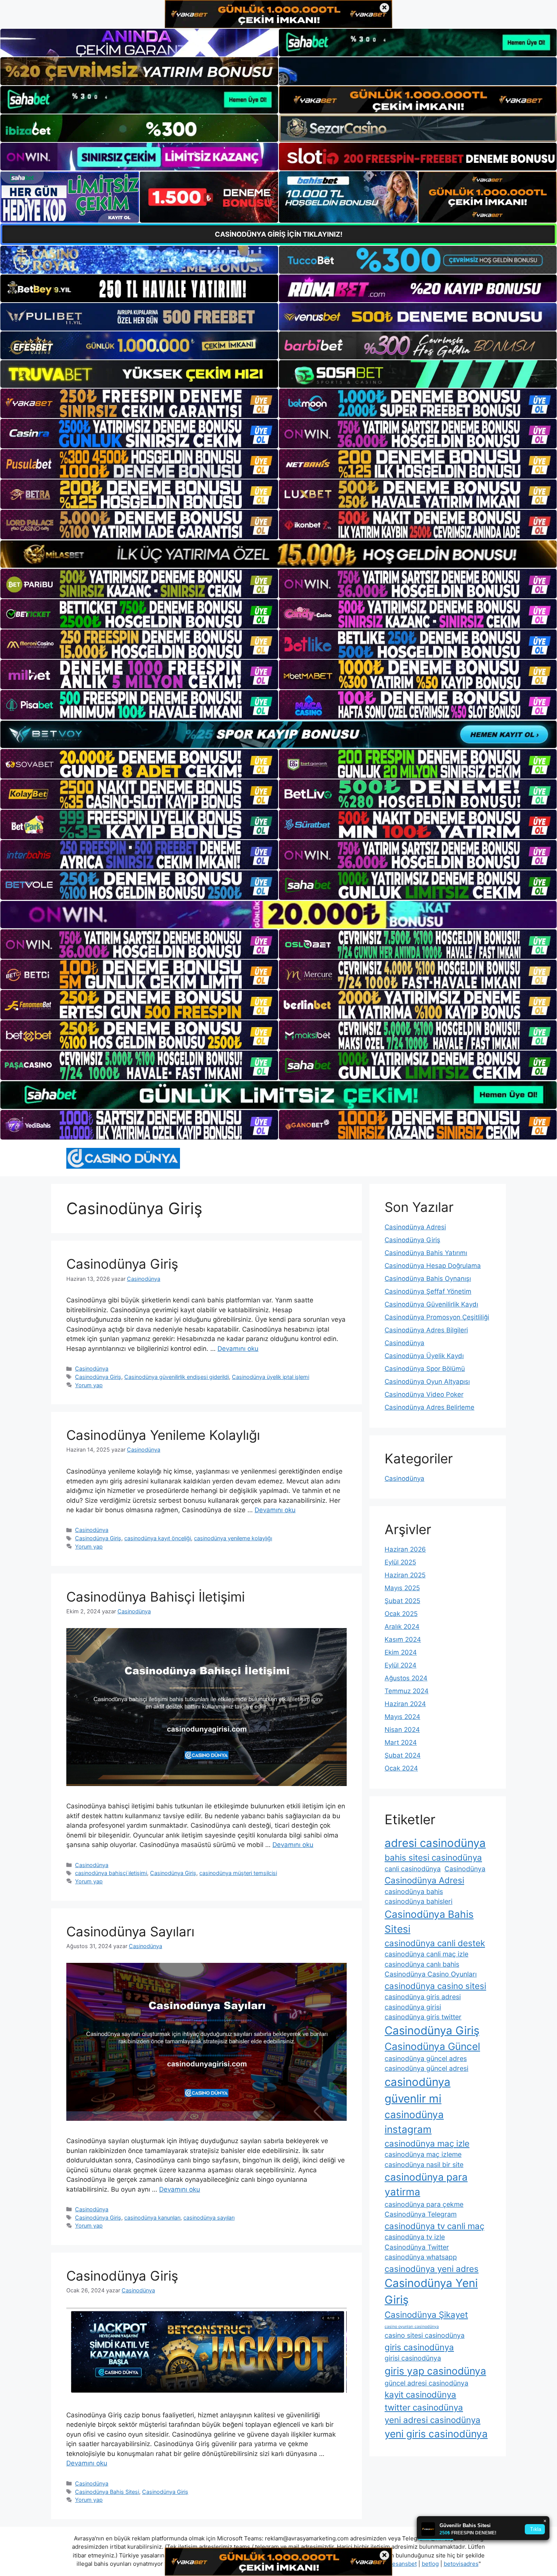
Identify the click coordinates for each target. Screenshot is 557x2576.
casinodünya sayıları (209, 2218)
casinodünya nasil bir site (424, 2165)
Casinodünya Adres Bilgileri (426, 1330)
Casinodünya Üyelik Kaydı (424, 1356)
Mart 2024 (401, 1742)
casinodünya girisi (413, 2007)
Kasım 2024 (403, 1639)
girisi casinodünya (413, 2358)
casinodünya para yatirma (426, 2184)
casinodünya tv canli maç (434, 2226)
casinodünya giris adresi (423, 1997)
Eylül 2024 (401, 1665)
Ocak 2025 (401, 1614)
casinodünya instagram (414, 2122)
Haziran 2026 (405, 1549)
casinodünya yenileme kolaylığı (233, 1538)
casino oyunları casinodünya (412, 2327)
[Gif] (278, 554)
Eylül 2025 (400, 1562)
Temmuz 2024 (407, 1691)
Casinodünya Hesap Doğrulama (433, 1266)
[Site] (139, 403)
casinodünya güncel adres (426, 2058)
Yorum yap (89, 1385)
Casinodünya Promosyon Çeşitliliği (437, 1317)
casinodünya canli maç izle (426, 1954)
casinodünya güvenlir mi (418, 2090)
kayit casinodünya (420, 2394)
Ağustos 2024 (406, 1678)
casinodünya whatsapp (421, 2257)
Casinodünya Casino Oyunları (431, 1974)
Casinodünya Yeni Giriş (431, 2291)
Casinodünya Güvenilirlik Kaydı (431, 1304)
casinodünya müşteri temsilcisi (238, 1873)
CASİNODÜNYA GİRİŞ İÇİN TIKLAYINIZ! (279, 234)
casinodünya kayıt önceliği (158, 1538)
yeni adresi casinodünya (433, 2420)
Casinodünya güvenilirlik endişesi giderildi (177, 1377)
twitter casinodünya (424, 2407)
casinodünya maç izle (427, 2143)
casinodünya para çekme (424, 2204)
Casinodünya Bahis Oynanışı (428, 1279)
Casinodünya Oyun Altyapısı (427, 1382)
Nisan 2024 (402, 1730)
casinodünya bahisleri (419, 1901)
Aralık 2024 (402, 1627)
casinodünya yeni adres (432, 2269)
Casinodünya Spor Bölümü (425, 1369)
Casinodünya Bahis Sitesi (107, 2492)
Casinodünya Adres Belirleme (429, 1407)
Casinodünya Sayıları (130, 1931)
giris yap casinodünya (435, 2371)
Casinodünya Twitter (417, 2247)
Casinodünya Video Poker (424, 1394)
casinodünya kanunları (152, 2218)
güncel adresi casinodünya (426, 2383)
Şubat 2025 (402, 1601)
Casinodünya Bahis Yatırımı (426, 1253)
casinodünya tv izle (415, 2237)
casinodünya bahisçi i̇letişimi (111, 1873)
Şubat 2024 (403, 1755)
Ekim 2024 (401, 1652)
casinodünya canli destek (435, 1943)
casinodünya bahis (414, 1891)
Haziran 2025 (405, 1575)
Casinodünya (92, 1368)
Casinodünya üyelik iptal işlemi (271, 1377)
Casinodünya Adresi (415, 1227)
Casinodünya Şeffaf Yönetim (428, 1291)
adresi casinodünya (435, 1843)
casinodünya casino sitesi (435, 1986)
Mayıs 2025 (402, 1588)
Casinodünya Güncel (432, 2046)
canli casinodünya (413, 1869)
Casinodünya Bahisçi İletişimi (156, 1597)
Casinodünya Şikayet (426, 2314)
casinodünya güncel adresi (426, 2068)
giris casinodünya (419, 2347)
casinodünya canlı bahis (422, 1964)
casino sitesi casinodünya (425, 2335)
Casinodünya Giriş (122, 1264)
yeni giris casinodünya (436, 2434)
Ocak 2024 (401, 1768)
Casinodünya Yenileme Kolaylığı (163, 1435)
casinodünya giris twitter (423, 2017)
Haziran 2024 (405, 1704)
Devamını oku (238, 1349)
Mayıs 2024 (402, 1717)
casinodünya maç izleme (423, 2154)
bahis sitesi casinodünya (433, 1857)
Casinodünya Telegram (421, 2214)
